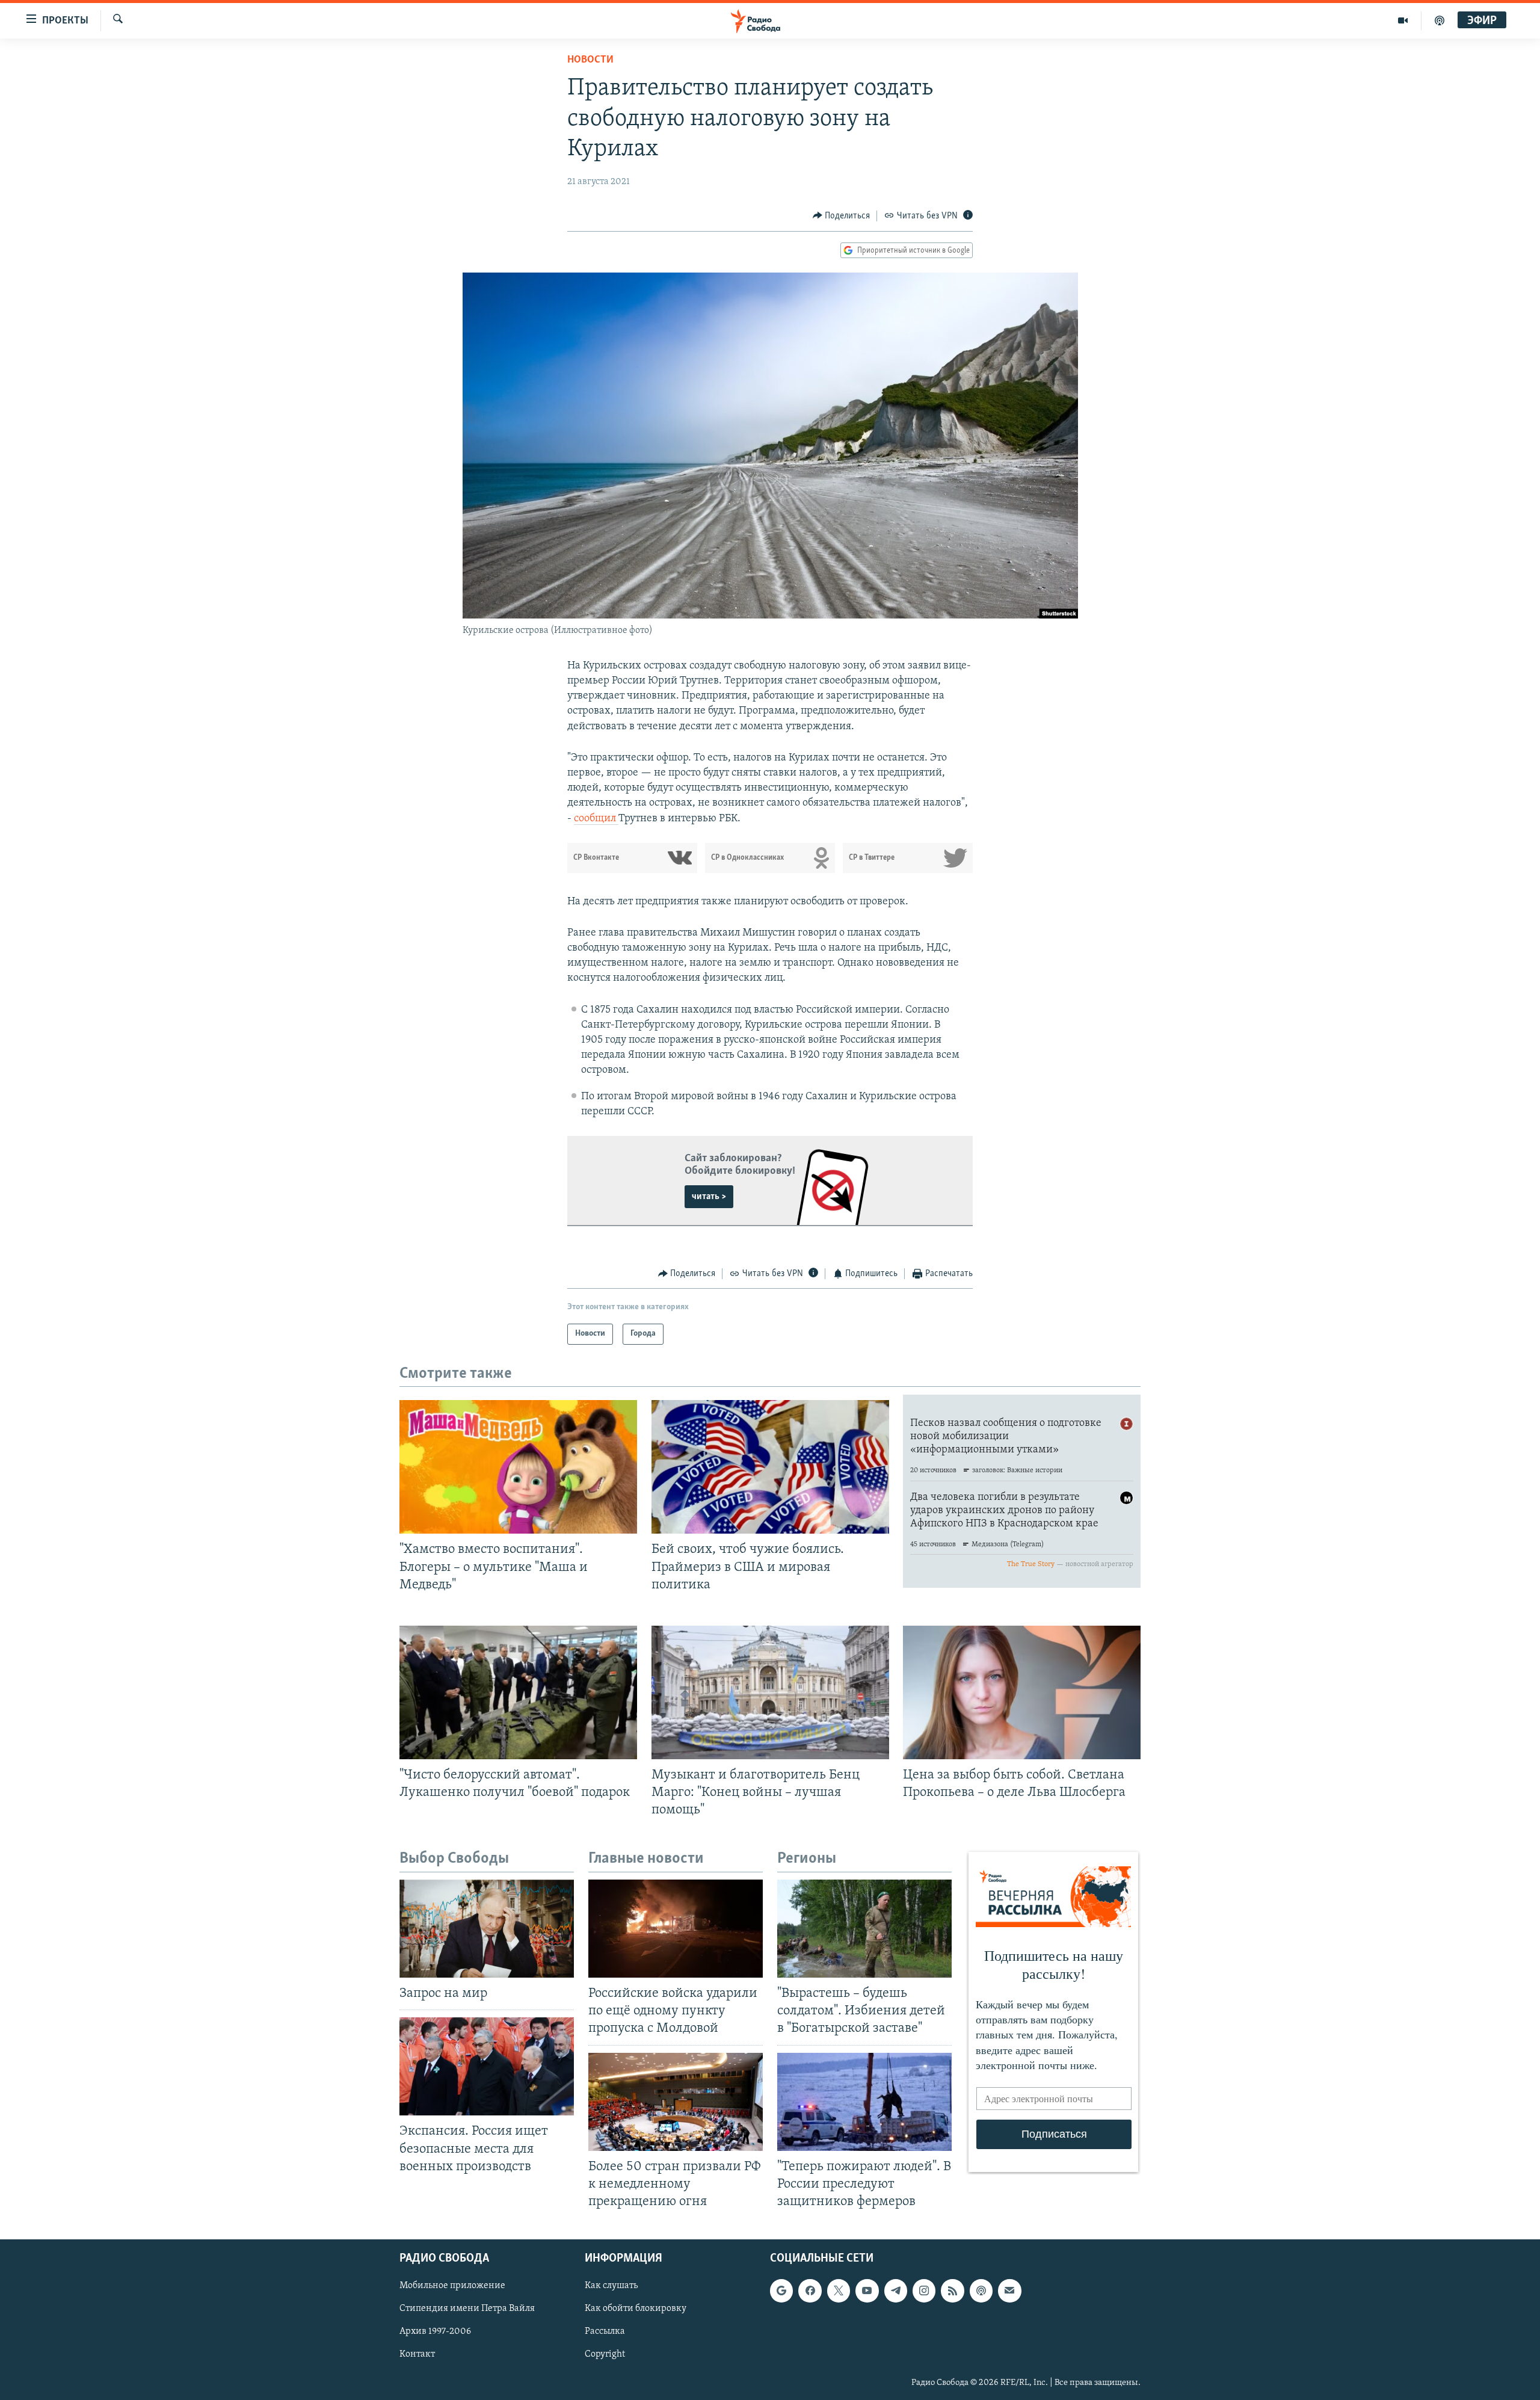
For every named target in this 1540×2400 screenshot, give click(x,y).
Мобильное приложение (452, 2286)
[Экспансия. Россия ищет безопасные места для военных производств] (487, 2066)
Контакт (417, 2354)
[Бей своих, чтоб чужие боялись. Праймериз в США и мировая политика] (770, 1467)
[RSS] (952, 2290)
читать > (709, 1197)
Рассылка (605, 2331)
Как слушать (611, 2286)
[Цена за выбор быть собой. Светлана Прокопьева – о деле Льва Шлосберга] (1022, 1692)
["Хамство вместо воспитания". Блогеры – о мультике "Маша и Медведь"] (518, 1467)
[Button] (842, 216)
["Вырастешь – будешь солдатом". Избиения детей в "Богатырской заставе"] (864, 1929)
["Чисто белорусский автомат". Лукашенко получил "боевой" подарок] (518, 1692)
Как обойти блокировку (636, 2309)
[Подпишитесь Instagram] (924, 2290)
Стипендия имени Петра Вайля (467, 2309)
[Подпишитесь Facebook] (810, 2290)
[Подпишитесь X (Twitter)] (839, 2290)
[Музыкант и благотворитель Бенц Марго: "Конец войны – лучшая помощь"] (770, 1692)
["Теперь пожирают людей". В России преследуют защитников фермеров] (864, 2102)
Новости (590, 60)
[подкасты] (1440, 20)
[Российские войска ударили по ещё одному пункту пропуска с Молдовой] (676, 1929)
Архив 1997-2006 (435, 2331)
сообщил (596, 819)
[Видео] (1403, 20)
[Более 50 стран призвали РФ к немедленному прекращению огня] (676, 2102)
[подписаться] (1009, 2290)
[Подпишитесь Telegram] (896, 2290)
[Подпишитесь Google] (781, 2290)
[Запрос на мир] (487, 1929)
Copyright (605, 2354)
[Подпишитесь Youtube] (867, 2290)
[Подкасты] (981, 2290)
